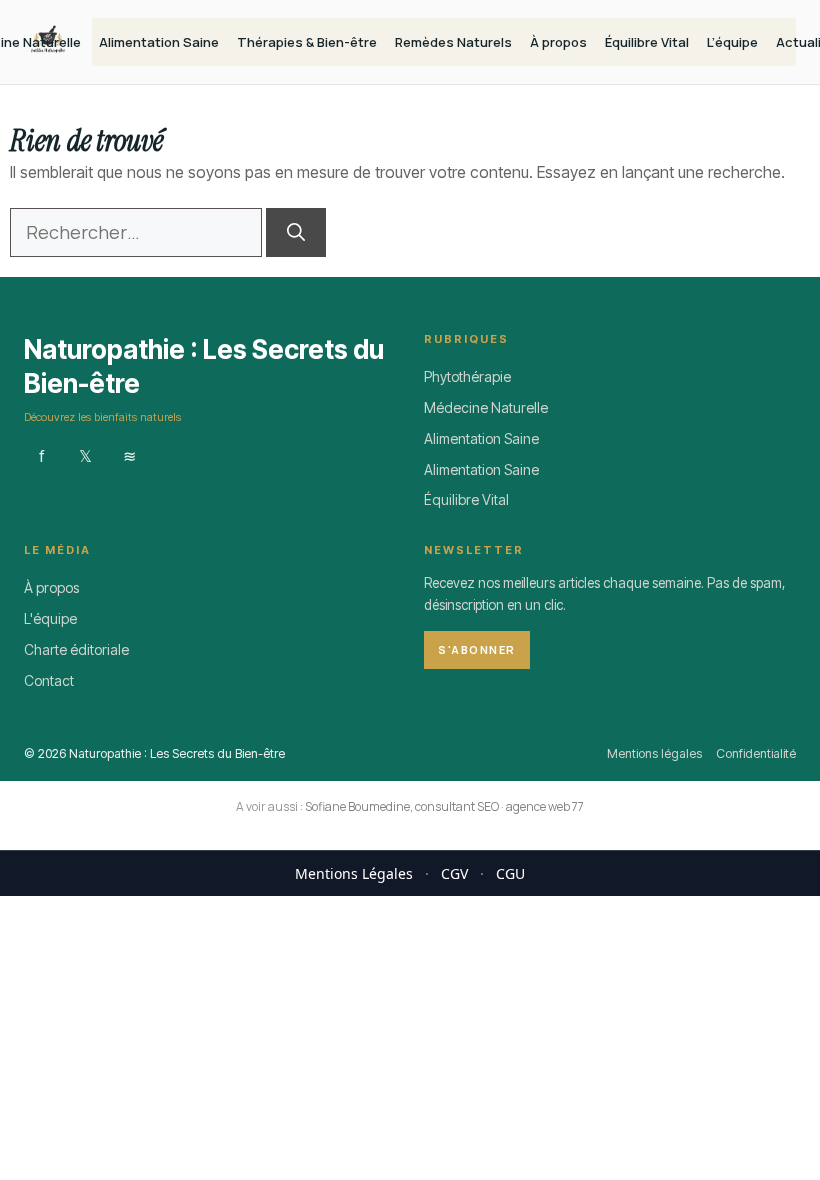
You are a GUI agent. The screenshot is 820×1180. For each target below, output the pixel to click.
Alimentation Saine (159, 42)
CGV (454, 873)
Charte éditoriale (76, 649)
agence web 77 (545, 806)
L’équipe (732, 42)
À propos (558, 42)
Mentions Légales (354, 873)
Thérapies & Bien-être (307, 42)
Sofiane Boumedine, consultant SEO (402, 806)
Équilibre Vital (647, 42)
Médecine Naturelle (486, 407)
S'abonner (477, 649)
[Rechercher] (296, 232)
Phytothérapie (467, 376)
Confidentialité (756, 753)
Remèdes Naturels (453, 42)
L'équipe (50, 618)
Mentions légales (654, 753)
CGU (510, 873)
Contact (49, 680)
